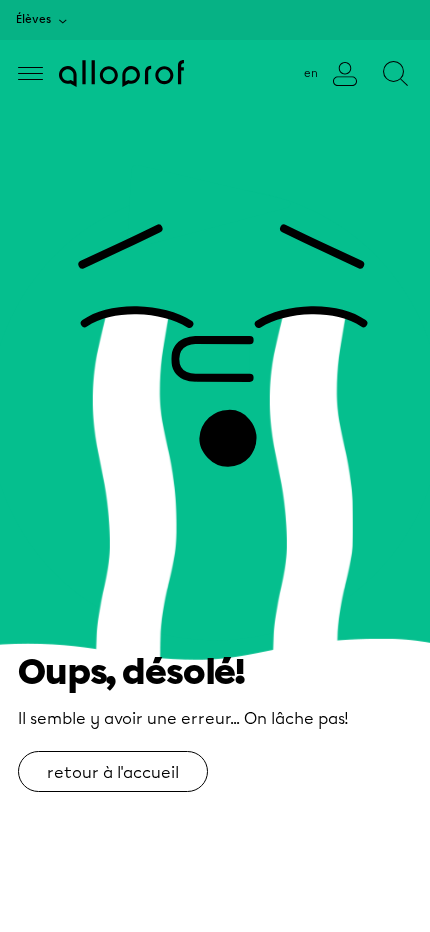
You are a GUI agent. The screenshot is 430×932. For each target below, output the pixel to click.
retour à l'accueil (113, 772)
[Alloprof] (121, 73)
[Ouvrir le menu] (30, 73)
